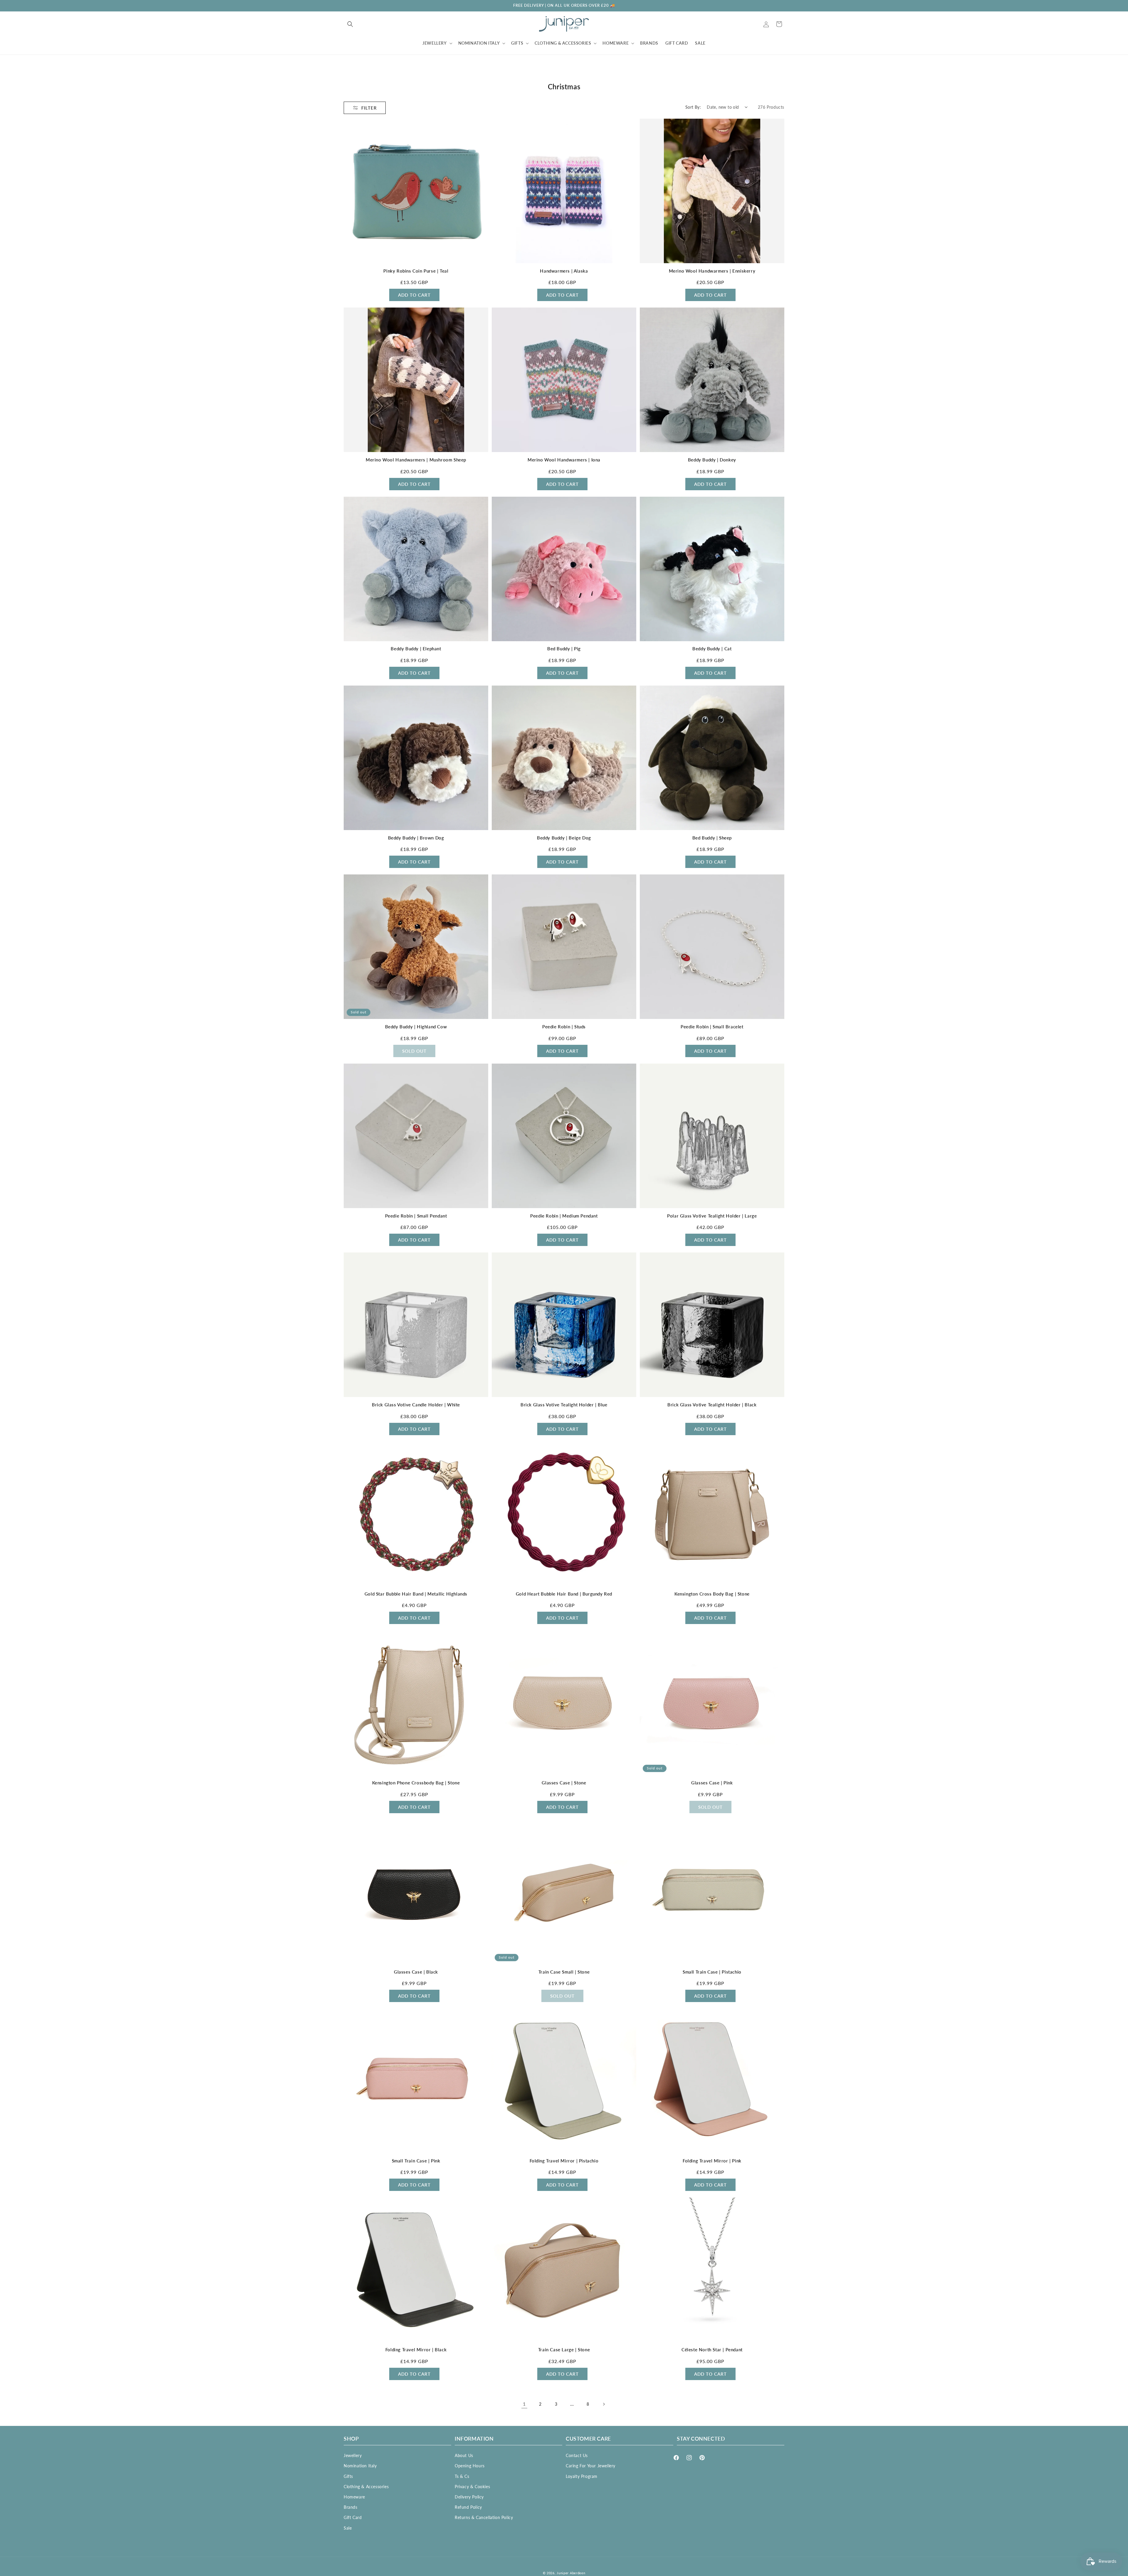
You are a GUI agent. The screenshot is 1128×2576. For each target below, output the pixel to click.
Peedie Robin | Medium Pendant (564, 1216)
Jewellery (353, 2455)
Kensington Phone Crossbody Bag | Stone (416, 1783)
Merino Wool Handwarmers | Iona (564, 460)
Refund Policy (468, 2507)
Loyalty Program (582, 2476)
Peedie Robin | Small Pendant (416, 1216)
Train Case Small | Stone (564, 1972)
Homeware (354, 2497)
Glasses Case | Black (416, 1972)
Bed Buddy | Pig (564, 649)
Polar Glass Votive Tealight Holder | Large (712, 1216)
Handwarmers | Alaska (564, 271)
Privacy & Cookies (472, 2487)
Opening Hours (470, 2466)
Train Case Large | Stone (564, 2350)
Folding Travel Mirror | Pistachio (564, 2161)
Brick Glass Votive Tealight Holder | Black (712, 1405)
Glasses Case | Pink (712, 1783)
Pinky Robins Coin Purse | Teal (416, 271)
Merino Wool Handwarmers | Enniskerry (712, 271)
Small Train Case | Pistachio (712, 1972)
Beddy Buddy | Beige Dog (564, 838)
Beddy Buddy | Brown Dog (416, 838)
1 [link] (524, 2404)
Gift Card (353, 2517)
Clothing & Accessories (366, 2487)
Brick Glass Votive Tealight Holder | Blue (564, 1405)
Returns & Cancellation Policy (484, 2517)
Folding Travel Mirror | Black (416, 2350)
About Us (464, 2455)
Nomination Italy (360, 2466)
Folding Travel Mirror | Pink (712, 2161)
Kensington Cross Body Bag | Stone (712, 1594)
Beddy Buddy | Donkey (712, 460)
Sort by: (693, 107)
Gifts (348, 2476)
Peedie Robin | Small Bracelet (712, 1027)
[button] (350, 24)
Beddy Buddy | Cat (712, 649)
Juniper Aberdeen (571, 2573)
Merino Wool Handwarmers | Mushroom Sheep (416, 460)
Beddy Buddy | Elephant (416, 649)
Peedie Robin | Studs (564, 1027)
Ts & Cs (462, 2476)
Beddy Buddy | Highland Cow (416, 1027)
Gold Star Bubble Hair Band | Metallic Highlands (416, 1594)
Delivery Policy (469, 2497)
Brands (351, 2507)
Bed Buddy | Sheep (712, 838)
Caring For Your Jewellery (591, 2466)
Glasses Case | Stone (564, 1783)
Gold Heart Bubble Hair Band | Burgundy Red (564, 1594)
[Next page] (604, 2404)
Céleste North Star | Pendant (712, 2350)
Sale (348, 2528)
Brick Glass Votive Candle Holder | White (416, 1405)
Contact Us (577, 2455)
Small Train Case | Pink (416, 2161)
